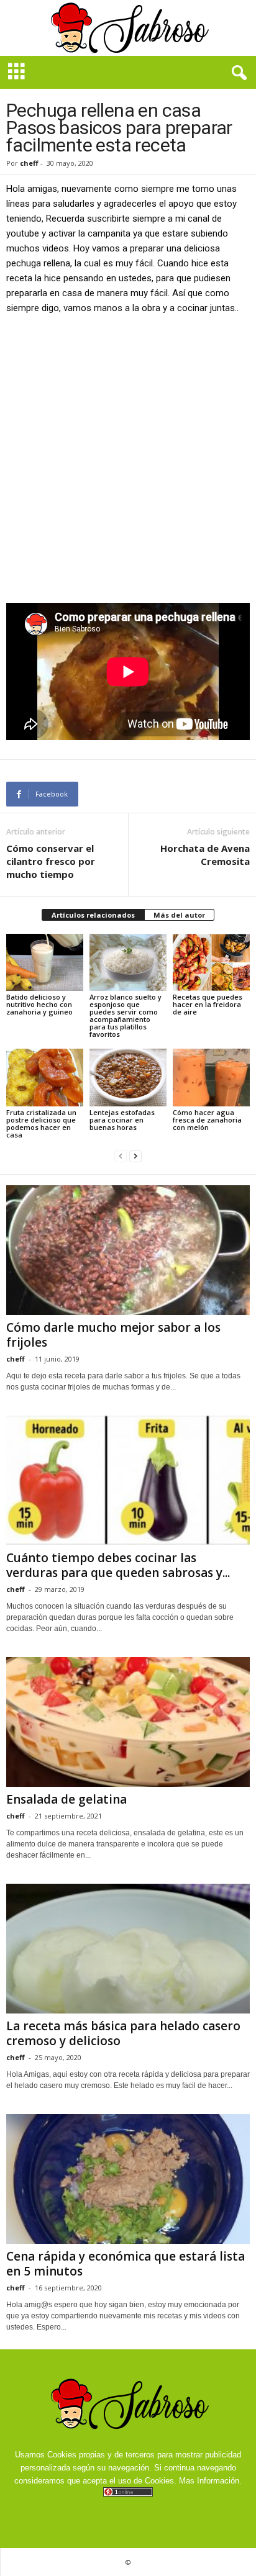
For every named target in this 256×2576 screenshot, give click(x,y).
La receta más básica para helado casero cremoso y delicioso (123, 2033)
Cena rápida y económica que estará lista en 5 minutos (126, 2264)
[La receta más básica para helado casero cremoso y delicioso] (128, 1949)
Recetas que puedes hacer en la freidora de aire (208, 1004)
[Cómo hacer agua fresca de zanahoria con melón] (211, 1078)
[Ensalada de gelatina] (128, 1722)
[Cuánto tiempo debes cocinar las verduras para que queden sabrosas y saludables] (128, 1480)
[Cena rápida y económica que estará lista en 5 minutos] (128, 2179)
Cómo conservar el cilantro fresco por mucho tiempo (51, 861)
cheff (29, 163)
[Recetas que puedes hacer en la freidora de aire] (211, 963)
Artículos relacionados (93, 915)
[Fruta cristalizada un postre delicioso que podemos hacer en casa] (45, 1078)
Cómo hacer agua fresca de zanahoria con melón (207, 1120)
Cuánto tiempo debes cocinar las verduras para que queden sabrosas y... (118, 1565)
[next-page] (135, 1156)
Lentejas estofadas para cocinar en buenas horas (122, 1120)
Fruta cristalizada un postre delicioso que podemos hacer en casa (41, 1123)
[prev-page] (121, 1156)
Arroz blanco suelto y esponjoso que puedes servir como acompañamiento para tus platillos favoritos (126, 1015)
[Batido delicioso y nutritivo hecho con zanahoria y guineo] (45, 963)
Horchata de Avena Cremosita (205, 855)
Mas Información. (210, 2481)
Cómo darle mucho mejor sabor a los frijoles (113, 1335)
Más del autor (179, 915)
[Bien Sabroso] (128, 28)
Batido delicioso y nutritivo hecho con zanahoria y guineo (39, 1004)
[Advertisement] (128, 458)
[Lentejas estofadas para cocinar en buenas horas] (128, 1078)
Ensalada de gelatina (66, 1799)
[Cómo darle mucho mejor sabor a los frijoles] (128, 1250)
